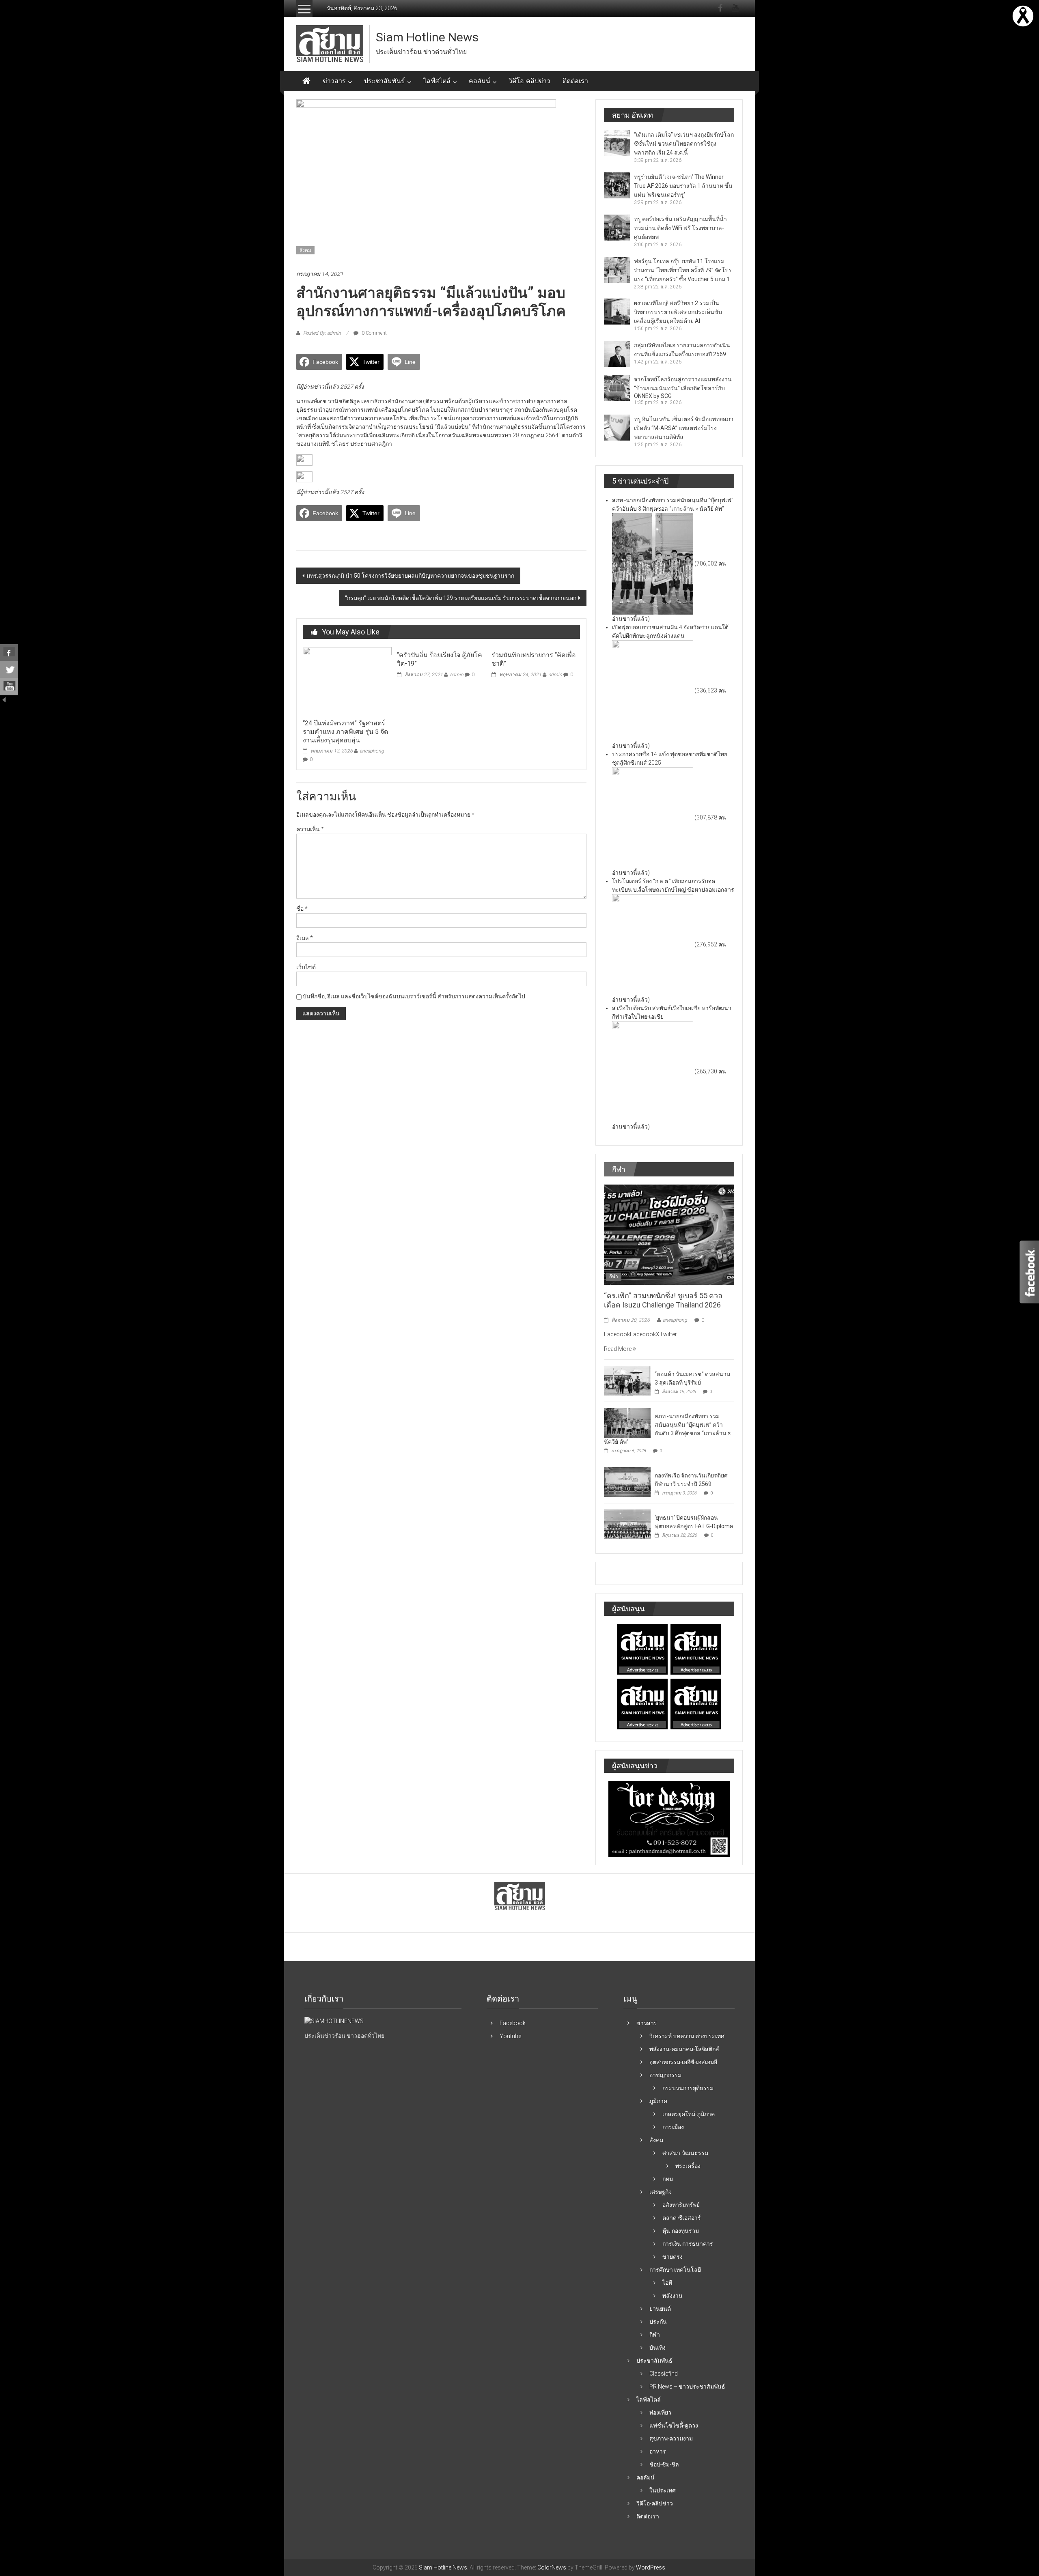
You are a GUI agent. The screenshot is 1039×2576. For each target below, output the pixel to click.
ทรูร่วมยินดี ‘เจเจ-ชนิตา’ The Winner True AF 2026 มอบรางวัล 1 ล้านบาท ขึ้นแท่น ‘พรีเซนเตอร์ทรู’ (683, 186)
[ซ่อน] (4, 699)
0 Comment (374, 333)
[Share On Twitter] (9, 670)
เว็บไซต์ (306, 967)
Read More (618, 1349)
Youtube (510, 2036)
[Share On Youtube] (9, 687)
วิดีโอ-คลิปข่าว (529, 81)
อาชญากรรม (665, 2075)
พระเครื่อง (688, 2166)
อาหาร (658, 2451)
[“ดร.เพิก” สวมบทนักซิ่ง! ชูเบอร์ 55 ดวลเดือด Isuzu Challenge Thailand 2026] (669, 1234)
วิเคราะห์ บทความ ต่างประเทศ (687, 2036)
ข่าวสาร (334, 81)
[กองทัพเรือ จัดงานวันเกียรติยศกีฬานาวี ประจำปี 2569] (627, 1482)
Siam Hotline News (427, 37)
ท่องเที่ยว (660, 2413)
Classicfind (664, 2374)
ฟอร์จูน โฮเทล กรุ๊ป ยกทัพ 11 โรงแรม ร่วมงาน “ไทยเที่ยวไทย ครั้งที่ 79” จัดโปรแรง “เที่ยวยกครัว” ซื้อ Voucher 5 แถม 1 (683, 270)
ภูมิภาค (658, 2101)
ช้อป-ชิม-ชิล (664, 2464)
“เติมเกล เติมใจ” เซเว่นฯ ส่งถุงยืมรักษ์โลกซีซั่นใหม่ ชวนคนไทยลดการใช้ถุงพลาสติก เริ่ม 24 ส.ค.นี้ (684, 144)
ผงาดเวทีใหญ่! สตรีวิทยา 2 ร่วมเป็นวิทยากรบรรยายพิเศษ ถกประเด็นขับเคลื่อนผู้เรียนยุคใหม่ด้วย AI (678, 312)
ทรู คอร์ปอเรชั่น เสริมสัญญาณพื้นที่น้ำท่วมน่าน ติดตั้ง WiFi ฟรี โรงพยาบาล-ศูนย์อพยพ (680, 228)
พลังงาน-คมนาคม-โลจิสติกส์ (684, 2049)
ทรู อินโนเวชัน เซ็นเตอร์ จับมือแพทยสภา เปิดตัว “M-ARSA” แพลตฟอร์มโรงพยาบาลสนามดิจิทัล (684, 428)
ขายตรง (673, 2257)
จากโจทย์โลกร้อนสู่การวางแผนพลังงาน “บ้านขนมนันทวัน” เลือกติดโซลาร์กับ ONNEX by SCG (683, 388)
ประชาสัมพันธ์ (385, 81)
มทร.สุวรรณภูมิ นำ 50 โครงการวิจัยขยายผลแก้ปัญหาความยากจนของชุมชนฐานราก (410, 576)
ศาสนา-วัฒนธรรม (685, 2153)
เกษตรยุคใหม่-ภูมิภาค (689, 2114)
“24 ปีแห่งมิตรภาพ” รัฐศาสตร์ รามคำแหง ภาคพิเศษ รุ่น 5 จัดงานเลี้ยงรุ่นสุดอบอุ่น (345, 732)
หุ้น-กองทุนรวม (681, 2231)
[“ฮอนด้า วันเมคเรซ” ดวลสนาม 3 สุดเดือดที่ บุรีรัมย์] (627, 1380)
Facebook (513, 2023)
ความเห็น (310, 829)
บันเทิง (657, 2348)
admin (457, 675)
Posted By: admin (322, 333)
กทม (668, 2179)
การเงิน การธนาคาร (688, 2244)
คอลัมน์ (480, 81)
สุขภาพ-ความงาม (671, 2438)
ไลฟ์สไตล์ (437, 81)
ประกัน (658, 2322)
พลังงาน (673, 2296)
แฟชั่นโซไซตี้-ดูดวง (674, 2425)
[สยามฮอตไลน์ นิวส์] (334, 2021)
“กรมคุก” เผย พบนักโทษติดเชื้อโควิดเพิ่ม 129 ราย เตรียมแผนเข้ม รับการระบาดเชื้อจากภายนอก (461, 598)
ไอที (667, 2283)
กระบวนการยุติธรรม (688, 2088)
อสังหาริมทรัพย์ (681, 2205)
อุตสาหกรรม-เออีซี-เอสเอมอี (683, 2062)
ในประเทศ (663, 2490)
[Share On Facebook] (9, 653)
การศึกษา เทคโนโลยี (675, 2270)
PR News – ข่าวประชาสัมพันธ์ (687, 2387)
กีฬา (614, 1277)
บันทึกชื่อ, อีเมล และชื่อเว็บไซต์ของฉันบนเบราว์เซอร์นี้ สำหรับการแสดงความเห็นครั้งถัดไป (414, 996)
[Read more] (1023, 15)
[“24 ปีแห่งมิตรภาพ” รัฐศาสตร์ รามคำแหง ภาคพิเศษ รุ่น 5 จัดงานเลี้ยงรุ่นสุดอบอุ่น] (347, 681)
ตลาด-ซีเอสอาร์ (682, 2218)
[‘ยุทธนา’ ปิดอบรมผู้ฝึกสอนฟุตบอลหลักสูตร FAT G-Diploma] (627, 1524)
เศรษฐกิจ (661, 2192)
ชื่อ (302, 909)
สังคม (305, 250)
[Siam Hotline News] (306, 81)
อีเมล (305, 938)
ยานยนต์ (660, 2309)
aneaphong (372, 751)
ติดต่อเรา (575, 81)
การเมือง (673, 2127)
